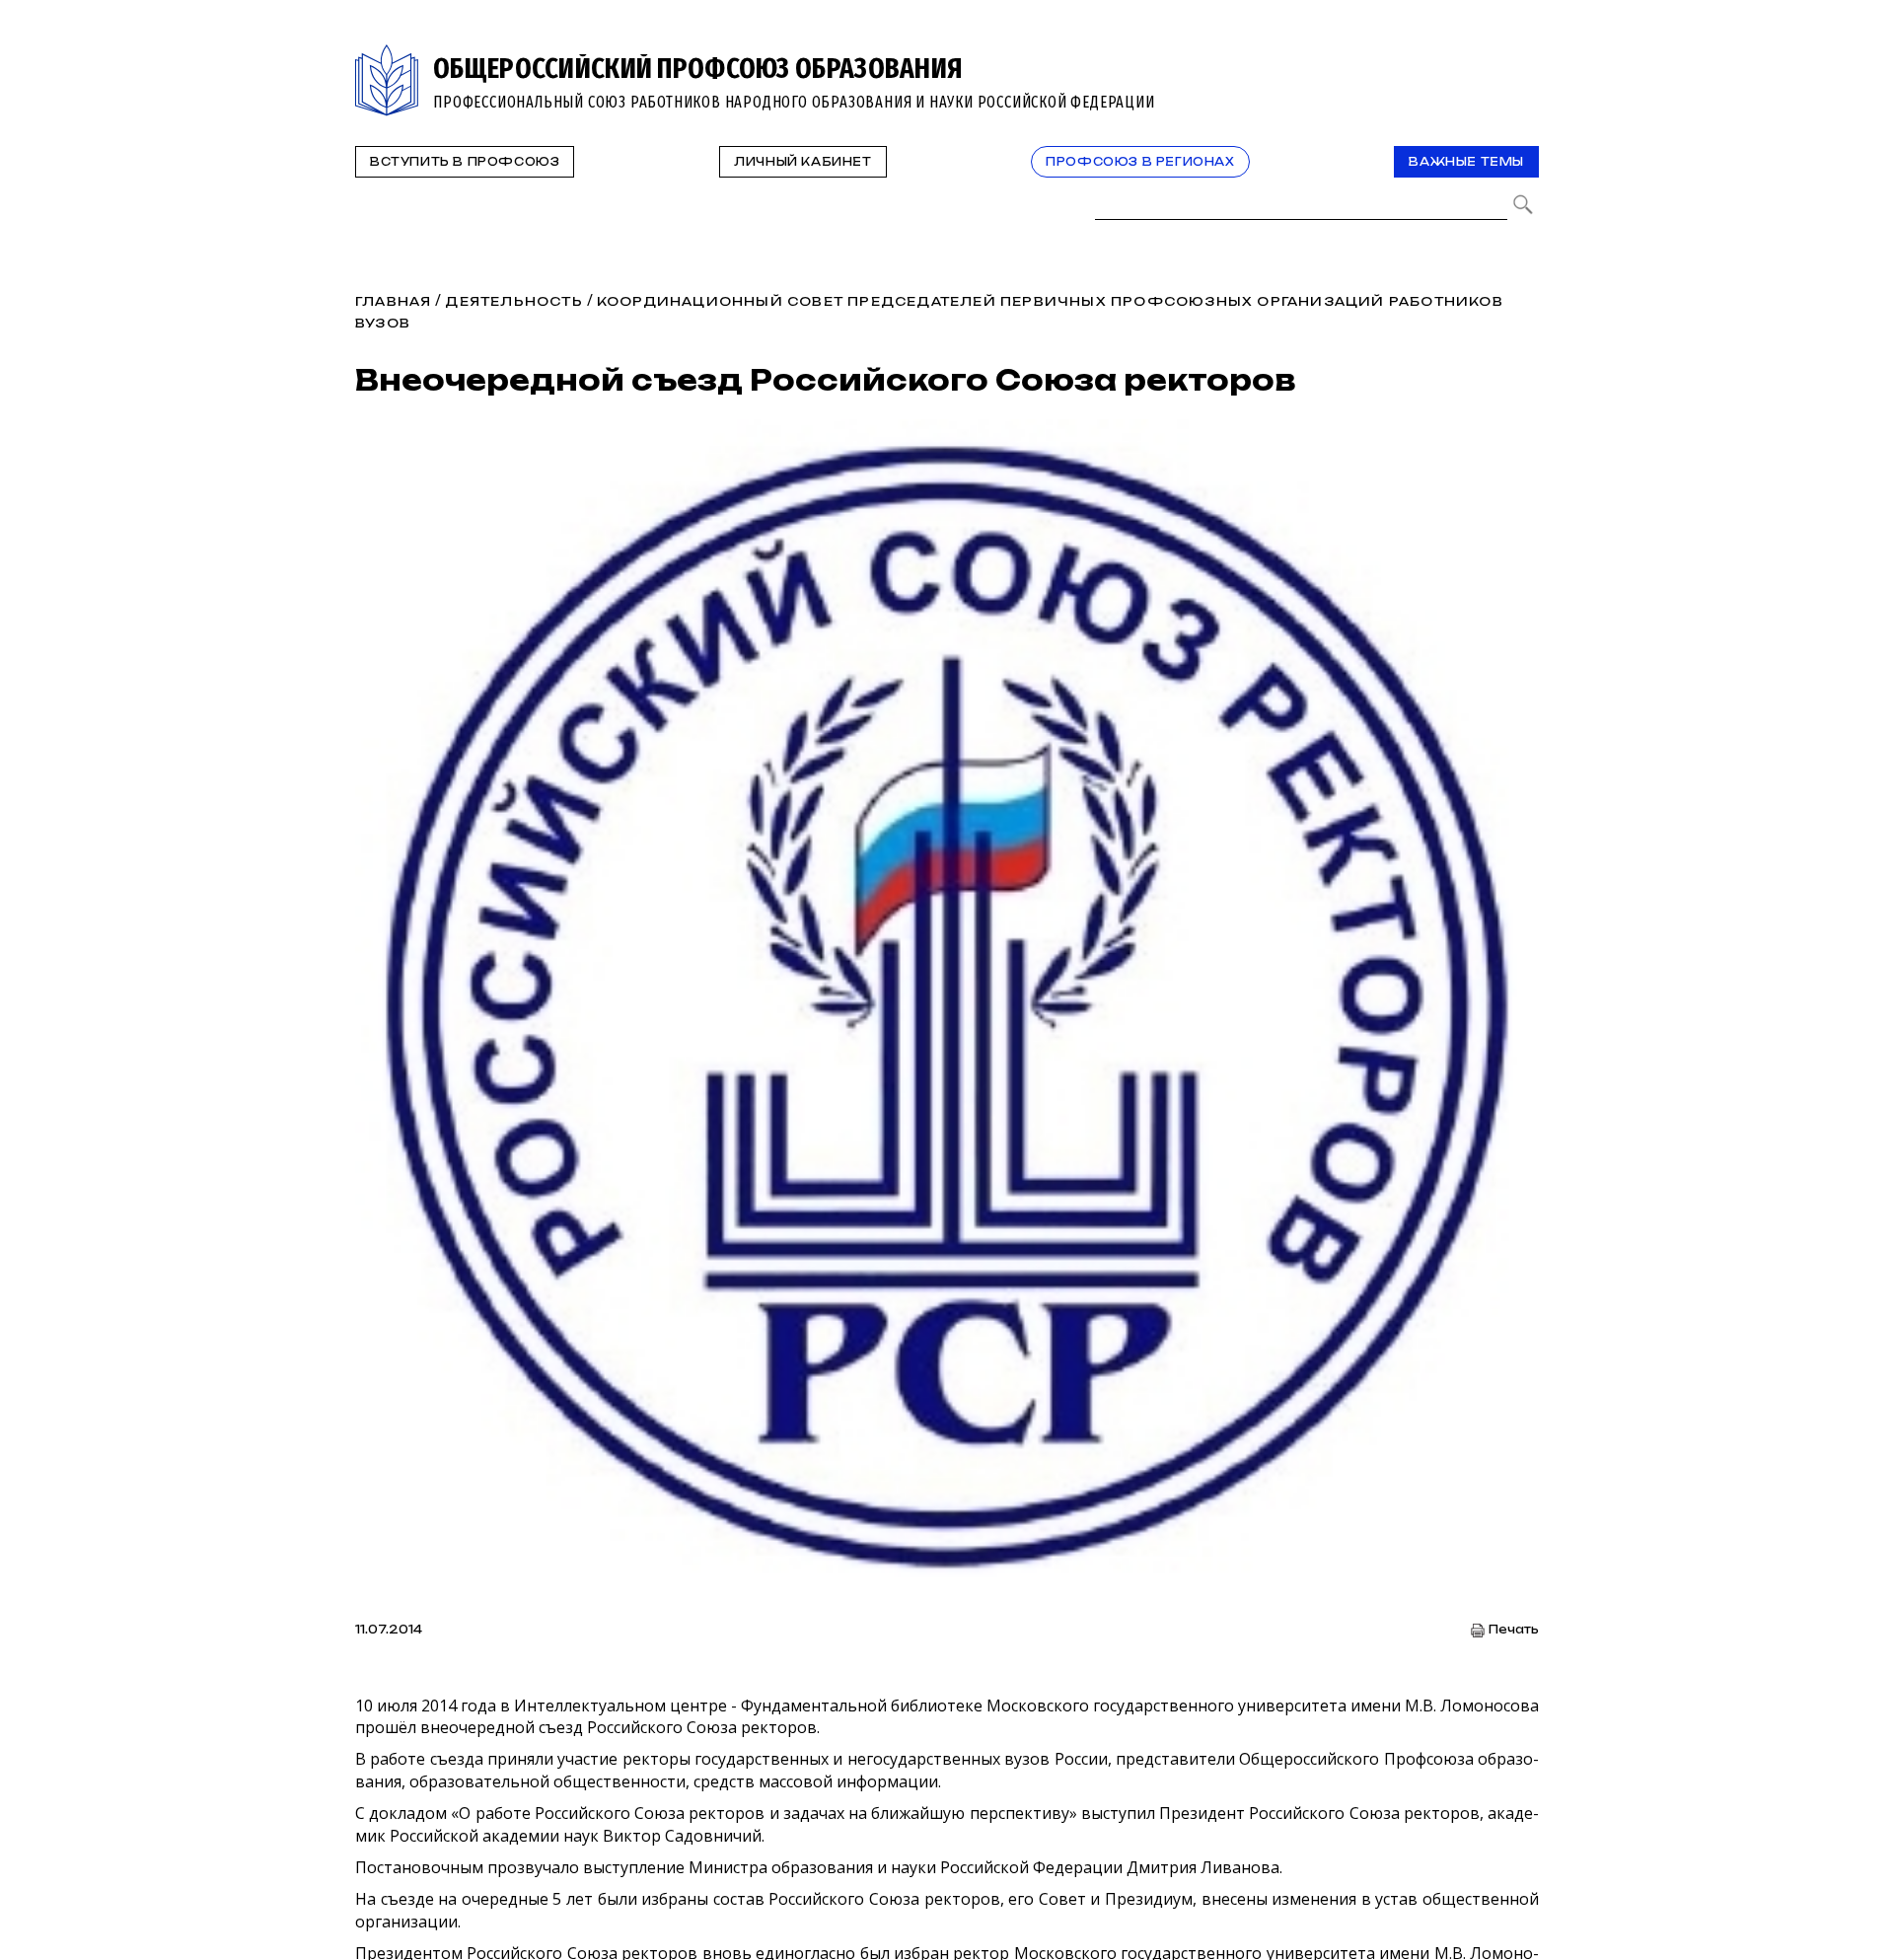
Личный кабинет (802, 162)
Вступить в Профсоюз (465, 162)
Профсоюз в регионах (1140, 162)
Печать (1514, 1630)
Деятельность (513, 301)
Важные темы (1466, 162)
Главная (393, 301)
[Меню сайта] (1522, 56)
